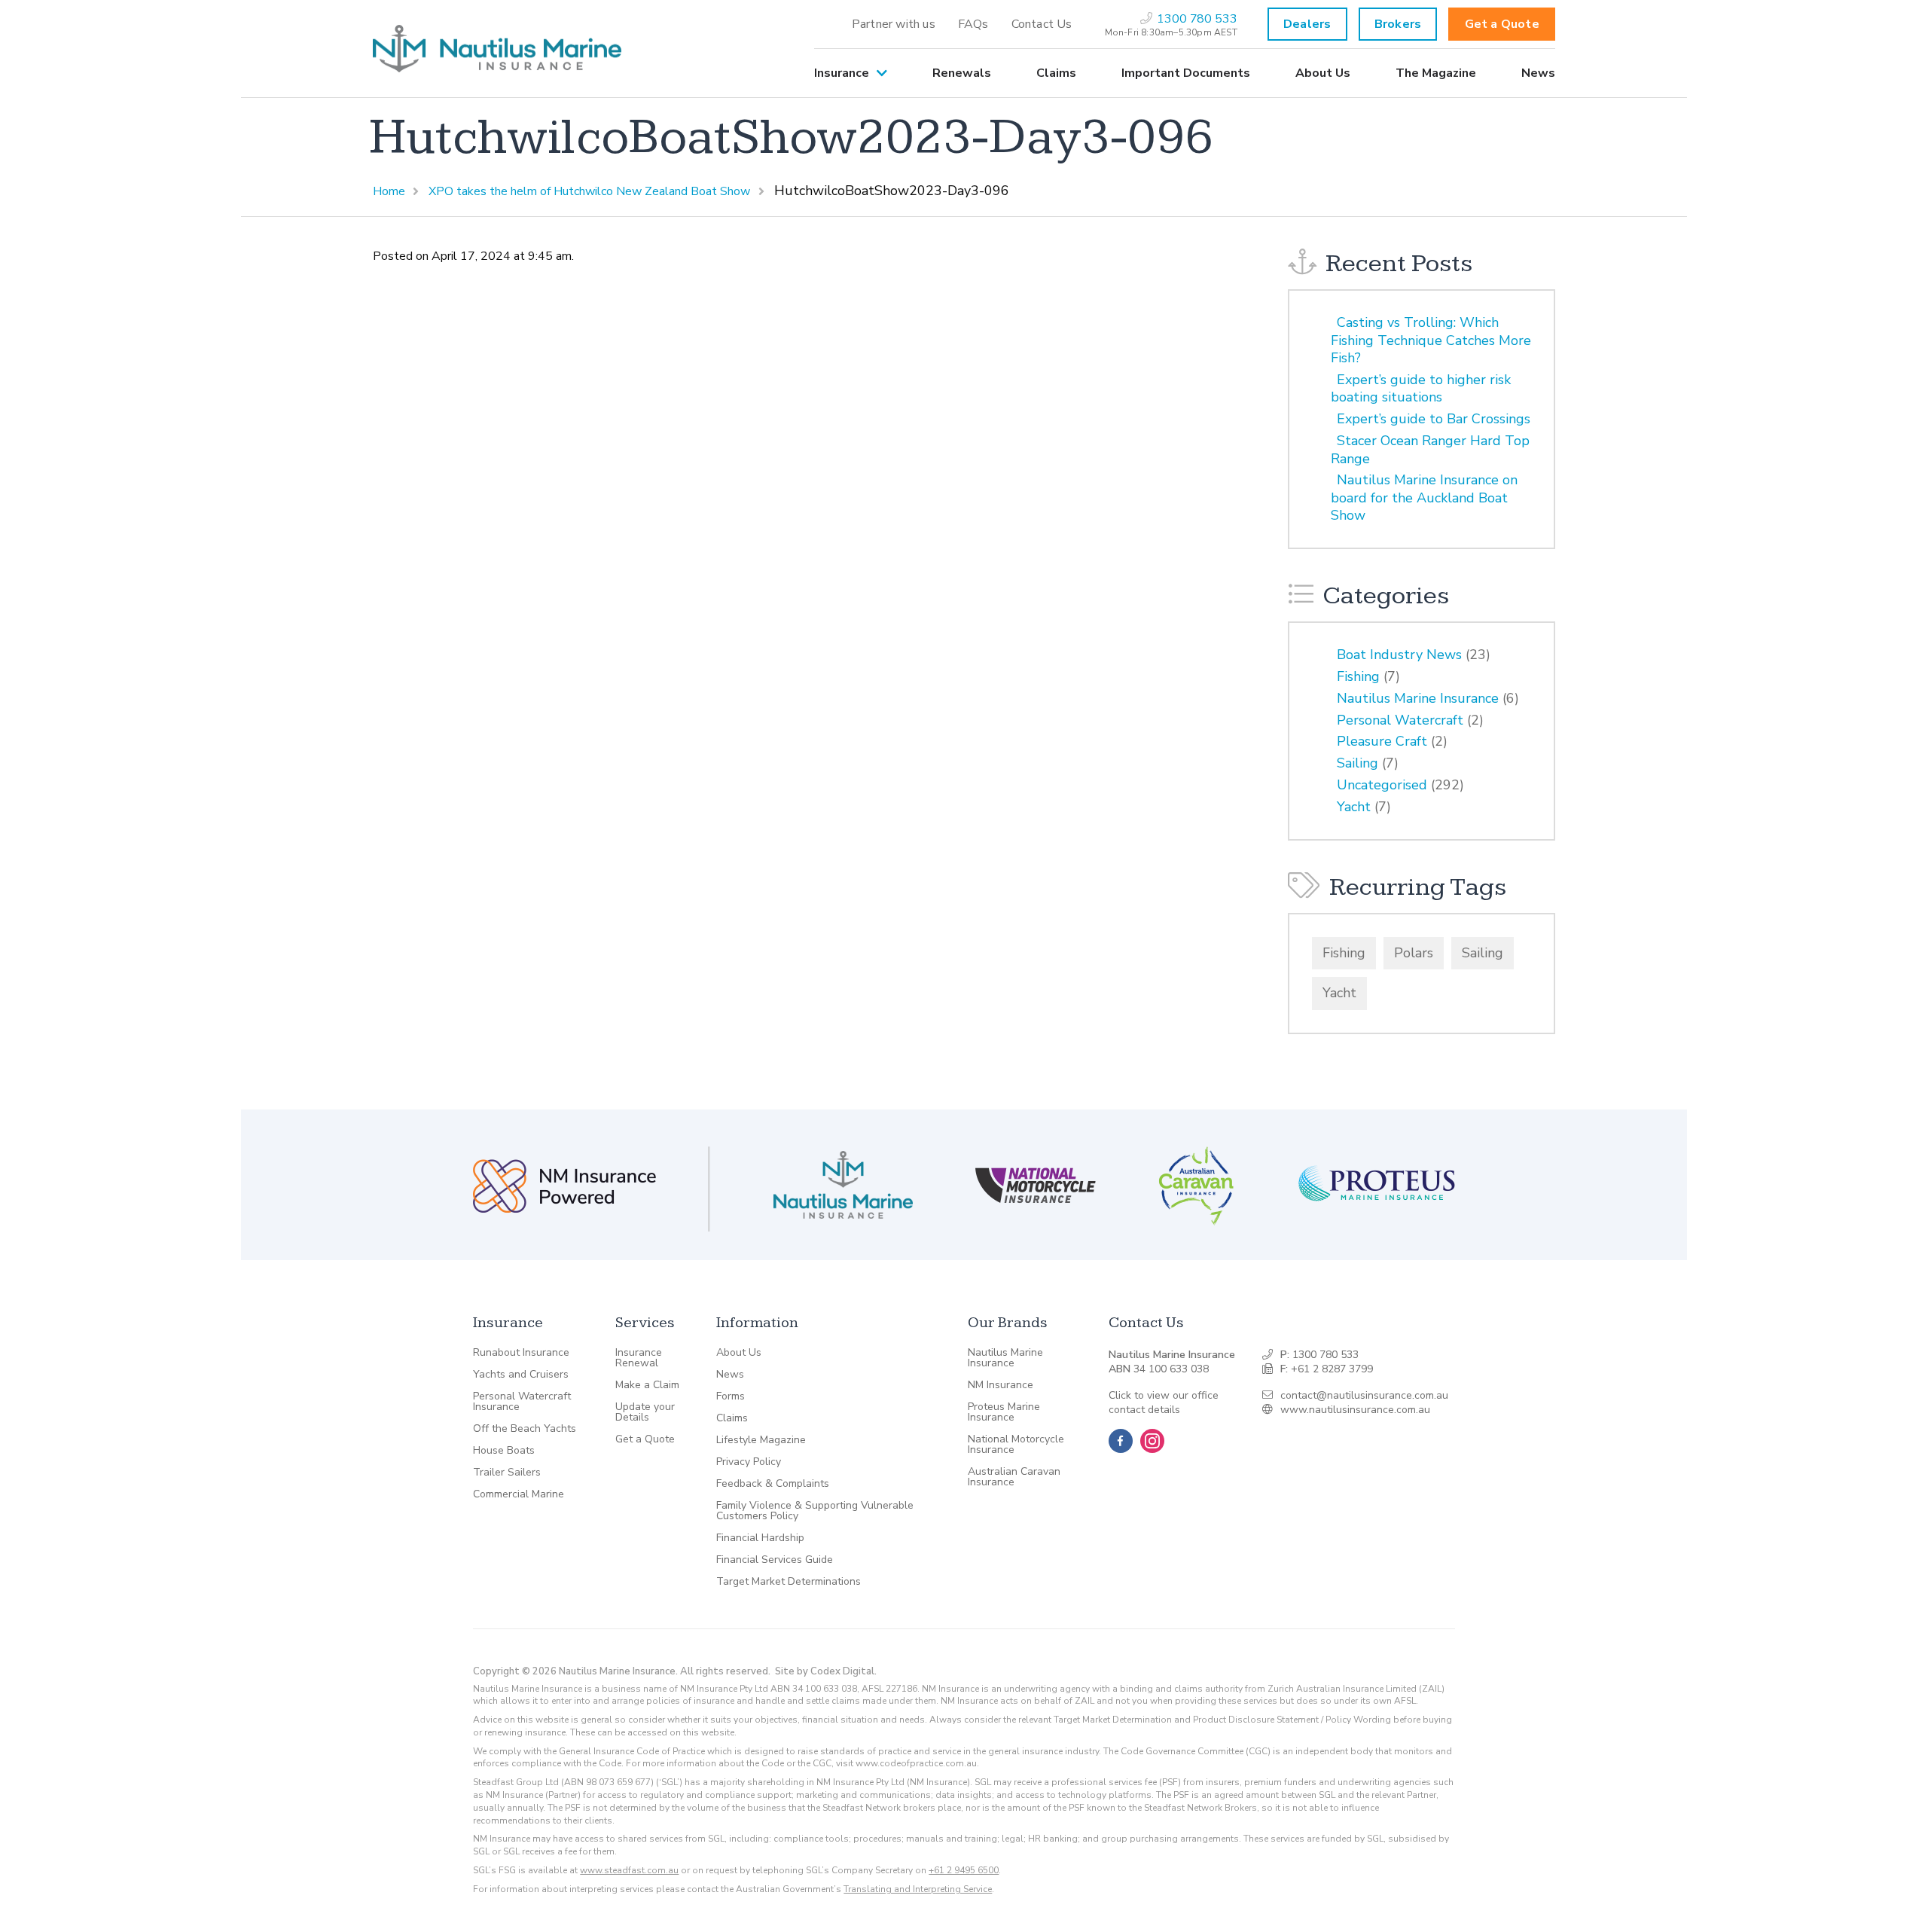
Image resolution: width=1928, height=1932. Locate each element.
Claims (1056, 73)
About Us (1323, 73)
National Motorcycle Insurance (1016, 1445)
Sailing (1358, 763)
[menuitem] (894, 24)
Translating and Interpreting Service (918, 1889)
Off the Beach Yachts (525, 1429)
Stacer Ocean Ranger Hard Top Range (1430, 449)
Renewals (962, 73)
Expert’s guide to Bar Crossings (1434, 419)
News (1538, 73)
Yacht (1354, 807)
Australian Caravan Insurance (1014, 1477)
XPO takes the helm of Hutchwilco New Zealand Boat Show (589, 191)
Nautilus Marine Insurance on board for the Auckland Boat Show (1424, 497)
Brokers (1398, 24)
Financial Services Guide (775, 1560)
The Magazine (1436, 73)
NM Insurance (1001, 1385)
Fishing (1358, 676)
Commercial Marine (519, 1494)
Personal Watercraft (1400, 720)
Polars (1414, 953)
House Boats (504, 1451)
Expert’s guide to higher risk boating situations (1421, 388)
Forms (731, 1396)
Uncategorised (1382, 785)
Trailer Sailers (507, 1473)
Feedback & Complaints (773, 1484)
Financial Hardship (760, 1538)
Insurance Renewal (639, 1358)
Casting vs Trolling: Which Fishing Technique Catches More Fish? (1431, 340)
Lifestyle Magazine (761, 1440)
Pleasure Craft (1382, 741)
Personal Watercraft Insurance (522, 1402)
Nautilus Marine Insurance (1418, 698)
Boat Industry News (1399, 655)
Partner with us (894, 24)
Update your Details (645, 1412)
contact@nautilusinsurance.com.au (1364, 1395)
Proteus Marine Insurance (1004, 1412)
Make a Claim (647, 1385)
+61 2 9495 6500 (964, 1870)
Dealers (1307, 24)
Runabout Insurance (521, 1353)
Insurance (842, 73)
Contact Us (1042, 24)
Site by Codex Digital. (826, 1671)
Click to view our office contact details (1164, 1403)
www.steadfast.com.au (629, 1870)
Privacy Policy (749, 1462)
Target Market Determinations (789, 1582)
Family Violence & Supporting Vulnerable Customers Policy (815, 1511)
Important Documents (1186, 73)
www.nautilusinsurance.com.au (1355, 1410)
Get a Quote (1502, 24)
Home (389, 191)
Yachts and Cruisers (521, 1375)
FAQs (973, 24)
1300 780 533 (1325, 1355)
